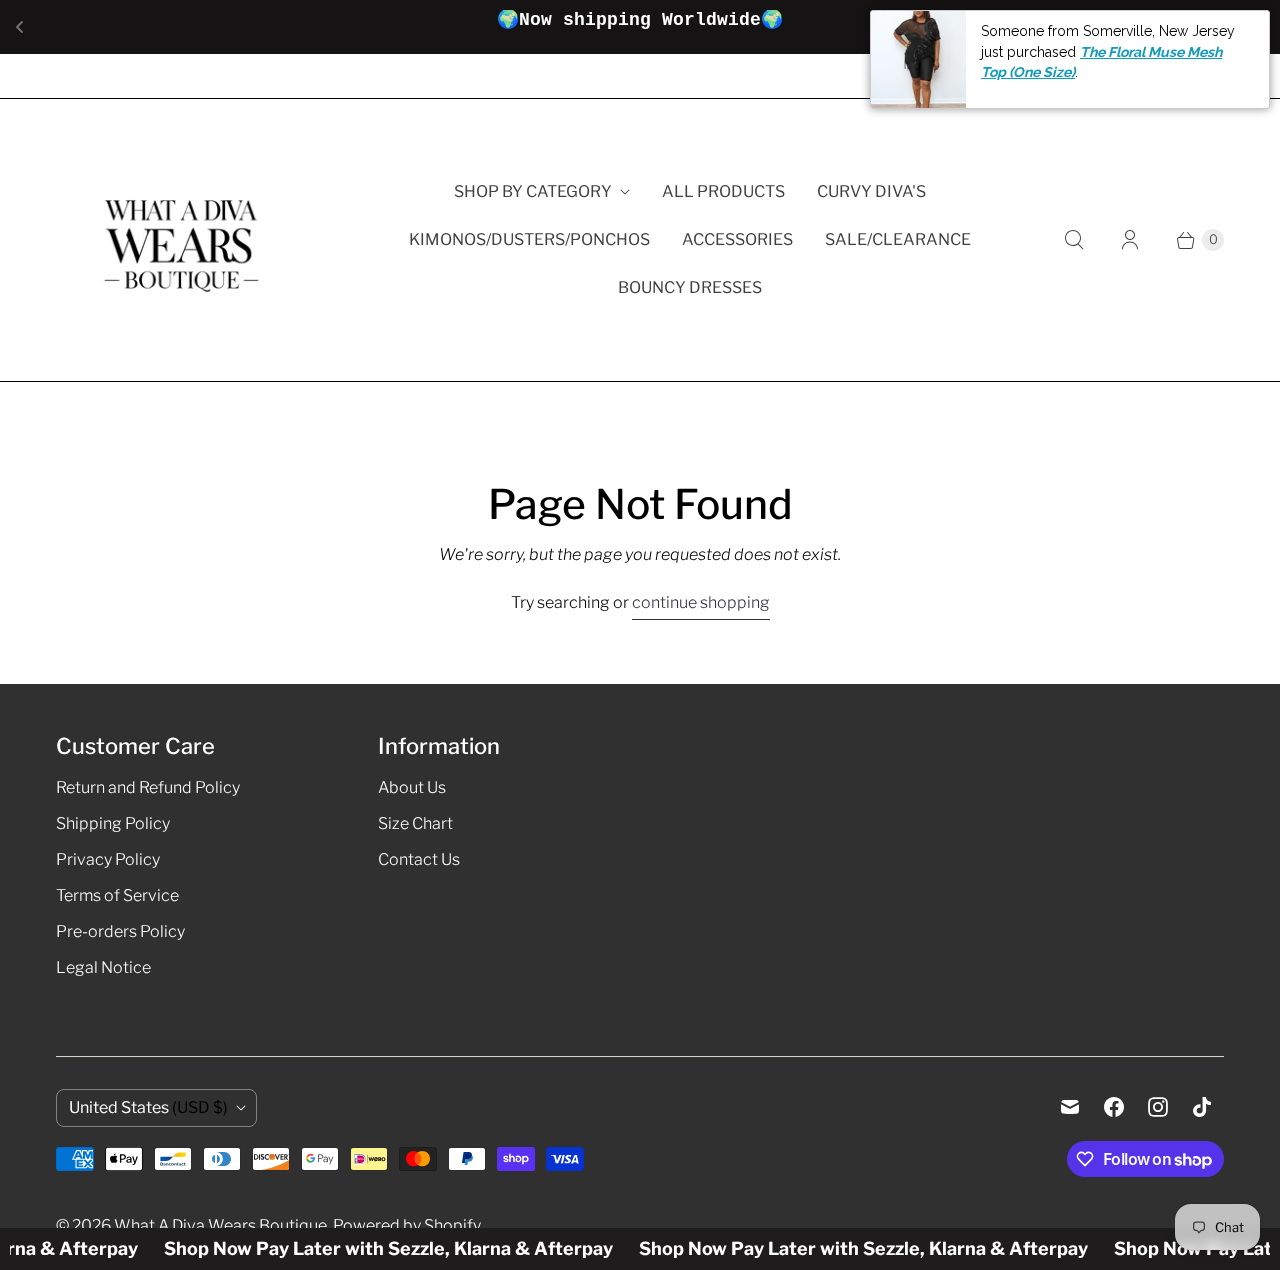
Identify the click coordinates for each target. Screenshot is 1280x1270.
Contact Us (419, 859)
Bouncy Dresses (690, 287)
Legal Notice (103, 967)
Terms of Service (117, 895)
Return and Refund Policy (148, 787)
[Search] (1074, 240)
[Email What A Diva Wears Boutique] (1070, 1107)
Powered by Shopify (407, 1225)
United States (148, 1107)
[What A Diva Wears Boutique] (181, 240)
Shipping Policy (113, 823)
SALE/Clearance (898, 239)
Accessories (737, 239)
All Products (723, 191)
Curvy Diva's (871, 191)
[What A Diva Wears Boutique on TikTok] (1202, 1107)
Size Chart (415, 823)
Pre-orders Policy (120, 931)
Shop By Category (533, 191)
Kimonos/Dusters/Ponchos (529, 239)
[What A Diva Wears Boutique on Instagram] (1158, 1107)
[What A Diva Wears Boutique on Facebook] (1114, 1107)
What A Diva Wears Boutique (220, 1225)
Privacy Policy (108, 859)
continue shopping (701, 602)
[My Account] (1130, 240)
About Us (412, 787)
